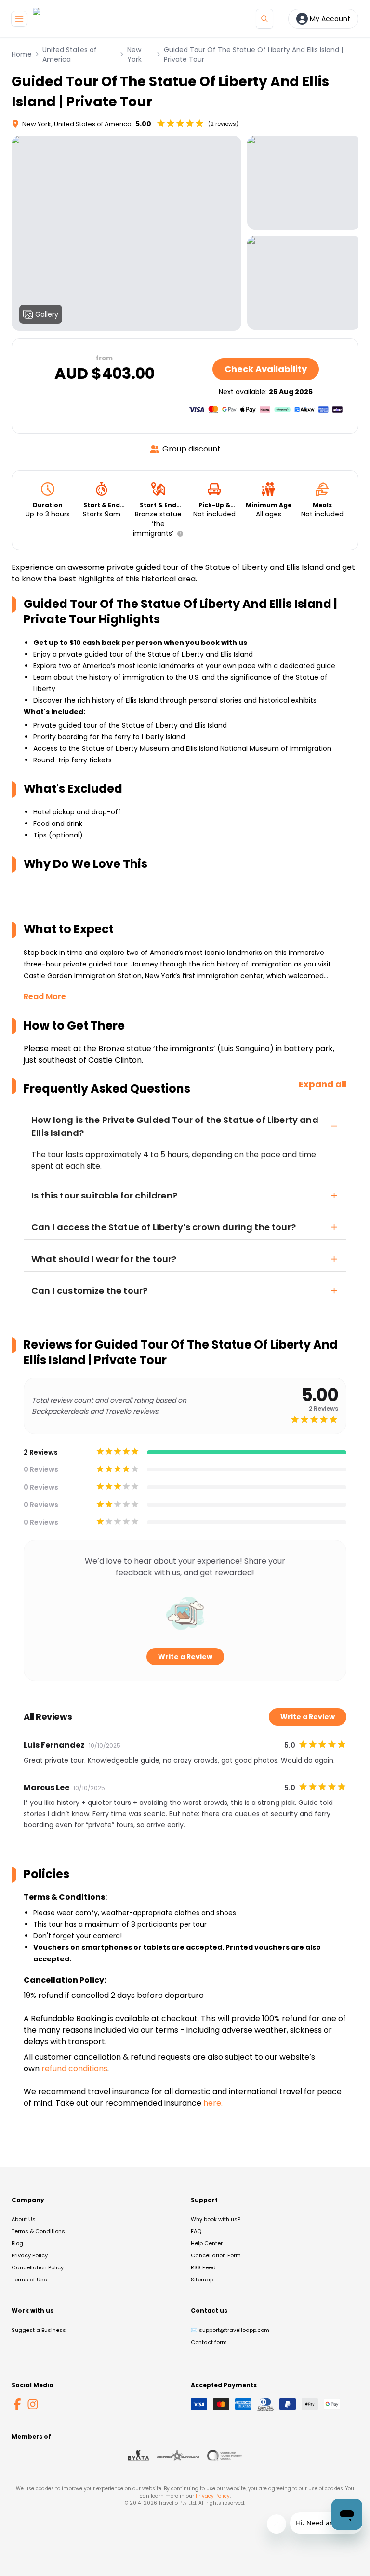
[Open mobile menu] (19, 19)
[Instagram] (33, 2404)
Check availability (266, 369)
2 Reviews (41, 1452)
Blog (17, 2243)
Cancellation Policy (38, 2267)
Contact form (209, 2342)
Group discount (192, 449)
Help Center (207, 2243)
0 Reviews (41, 1469)
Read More (45, 997)
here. (213, 2103)
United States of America (70, 54)
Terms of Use (29, 2280)
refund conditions (74, 2068)
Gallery (47, 314)
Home (22, 54)
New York (134, 54)
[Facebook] (17, 2404)
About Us (24, 2219)
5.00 (143, 124)
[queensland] (225, 2456)
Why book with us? (216, 2219)
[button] (178, 534)
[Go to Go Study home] (54, 19)
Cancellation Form (216, 2255)
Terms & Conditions (38, 2231)
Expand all (323, 1084)
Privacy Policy (30, 2255)
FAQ (196, 2231)
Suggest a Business (39, 2330)
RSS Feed (203, 2267)
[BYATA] (139, 2456)
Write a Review (185, 1657)
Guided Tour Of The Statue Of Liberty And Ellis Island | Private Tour (253, 54)
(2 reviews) (223, 124)
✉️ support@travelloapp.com (230, 2330)
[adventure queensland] (178, 2456)
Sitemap (202, 2280)
